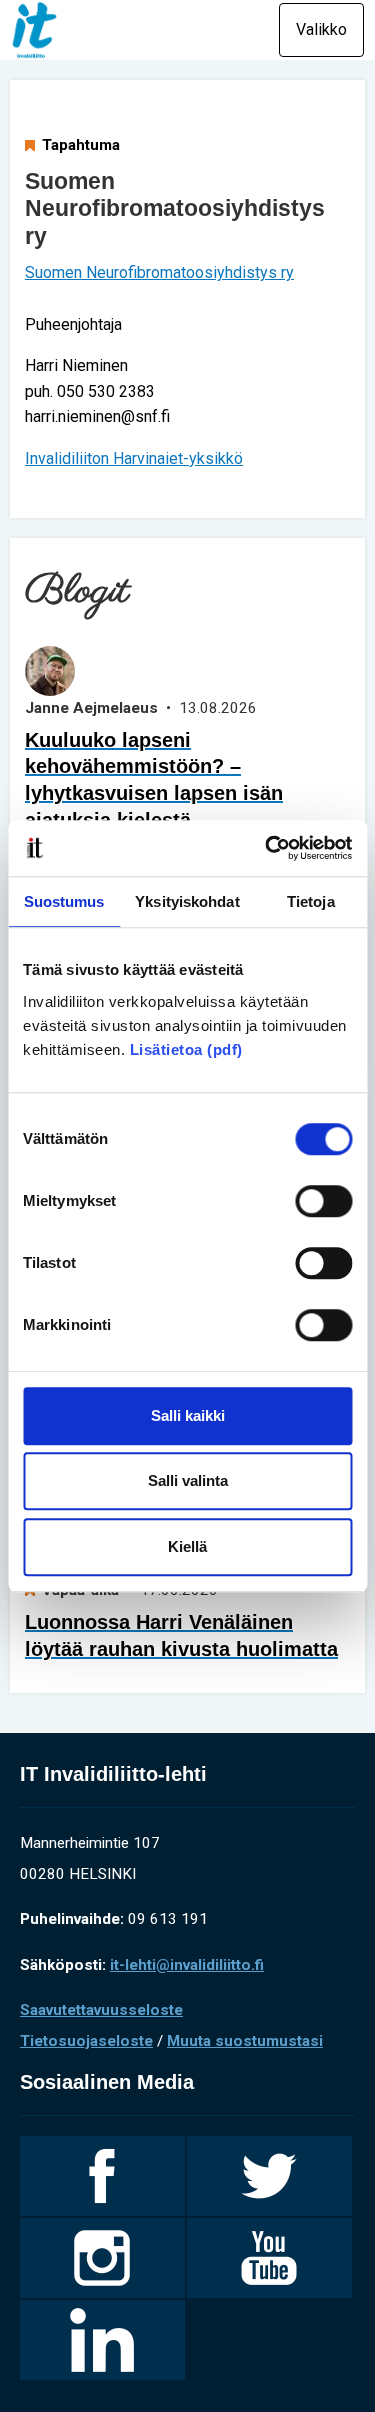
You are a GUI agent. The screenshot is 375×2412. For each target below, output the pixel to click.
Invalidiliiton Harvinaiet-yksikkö (134, 458)
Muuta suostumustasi (245, 2041)
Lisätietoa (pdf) (186, 1049)
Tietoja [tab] (311, 901)
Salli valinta (188, 1480)
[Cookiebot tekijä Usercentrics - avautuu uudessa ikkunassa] (267, 848)
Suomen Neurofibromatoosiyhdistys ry (159, 272)
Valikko (321, 29)
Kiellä (187, 1546)
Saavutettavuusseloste (101, 2010)
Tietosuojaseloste (86, 2041)
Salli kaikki (188, 1415)
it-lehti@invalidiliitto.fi (187, 1965)
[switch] (323, 1201)
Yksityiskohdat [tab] (187, 901)
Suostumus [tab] (64, 901)
